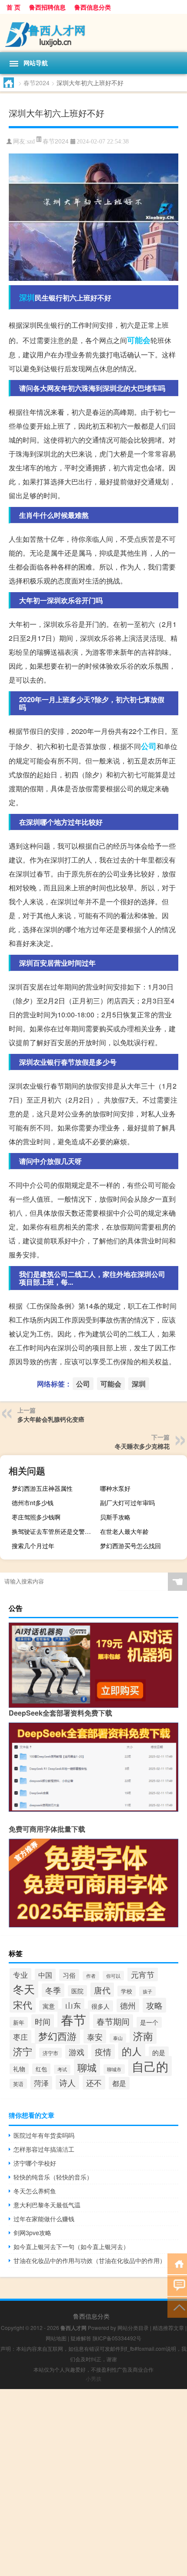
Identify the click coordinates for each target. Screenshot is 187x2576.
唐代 (102, 1990)
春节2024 (37, 83)
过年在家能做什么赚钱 (44, 2219)
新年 (19, 2022)
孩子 (147, 1991)
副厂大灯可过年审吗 (127, 1503)
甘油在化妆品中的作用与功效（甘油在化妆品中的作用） (90, 2260)
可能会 (139, 340)
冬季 (53, 1990)
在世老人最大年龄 (124, 1531)
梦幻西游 (57, 2036)
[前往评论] (177, 2285)
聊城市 (114, 2069)
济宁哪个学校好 (35, 2163)
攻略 (154, 2005)
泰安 (95, 2036)
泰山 (118, 2038)
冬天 (24, 1989)
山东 (73, 2005)
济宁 (23, 2051)
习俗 (69, 1975)
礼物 (19, 2069)
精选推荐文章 (168, 2328)
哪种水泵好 (115, 1488)
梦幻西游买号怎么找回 (130, 1546)
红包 (41, 2069)
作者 (91, 1976)
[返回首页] (177, 2263)
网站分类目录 (133, 2328)
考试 (62, 2069)
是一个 (149, 2022)
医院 (77, 1991)
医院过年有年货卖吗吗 (44, 2135)
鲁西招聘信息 (47, 7)
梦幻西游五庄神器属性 (42, 1488)
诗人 (67, 2082)
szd (31, 142)
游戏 (77, 2052)
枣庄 (20, 2037)
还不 (94, 2083)
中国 (45, 1975)
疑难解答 (81, 2338)
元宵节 (143, 1974)
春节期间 (113, 2021)
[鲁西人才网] (93, 33)
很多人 (100, 2006)
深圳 (27, 297)
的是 (159, 2052)
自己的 (150, 2066)
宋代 (23, 2004)
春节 (73, 2019)
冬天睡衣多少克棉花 (142, 1446)
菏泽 (41, 2083)
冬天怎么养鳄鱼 (35, 2191)
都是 (119, 2083)
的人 (132, 2051)
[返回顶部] (177, 2307)
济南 (143, 2036)
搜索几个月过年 (33, 1546)
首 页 (13, 7)
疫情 (103, 2052)
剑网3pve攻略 (32, 2233)
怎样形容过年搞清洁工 (44, 2149)
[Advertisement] (93, 2483)
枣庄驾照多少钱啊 (36, 1517)
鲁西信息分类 (93, 7)
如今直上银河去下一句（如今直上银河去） (71, 2246)
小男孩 (93, 2378)
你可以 (113, 1976)
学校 (127, 1991)
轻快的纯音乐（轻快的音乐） (53, 2177)
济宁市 (50, 2053)
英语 (18, 2084)
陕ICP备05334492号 (117, 2338)
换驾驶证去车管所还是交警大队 (54, 1531)
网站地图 (56, 2338)
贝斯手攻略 (115, 1517)
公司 (149, 746)
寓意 (49, 2006)
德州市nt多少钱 (33, 1503)
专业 (20, 1975)
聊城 (87, 2067)
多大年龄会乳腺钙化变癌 (51, 1419)
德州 (128, 2005)
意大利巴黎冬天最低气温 (47, 2205)
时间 (43, 2021)
